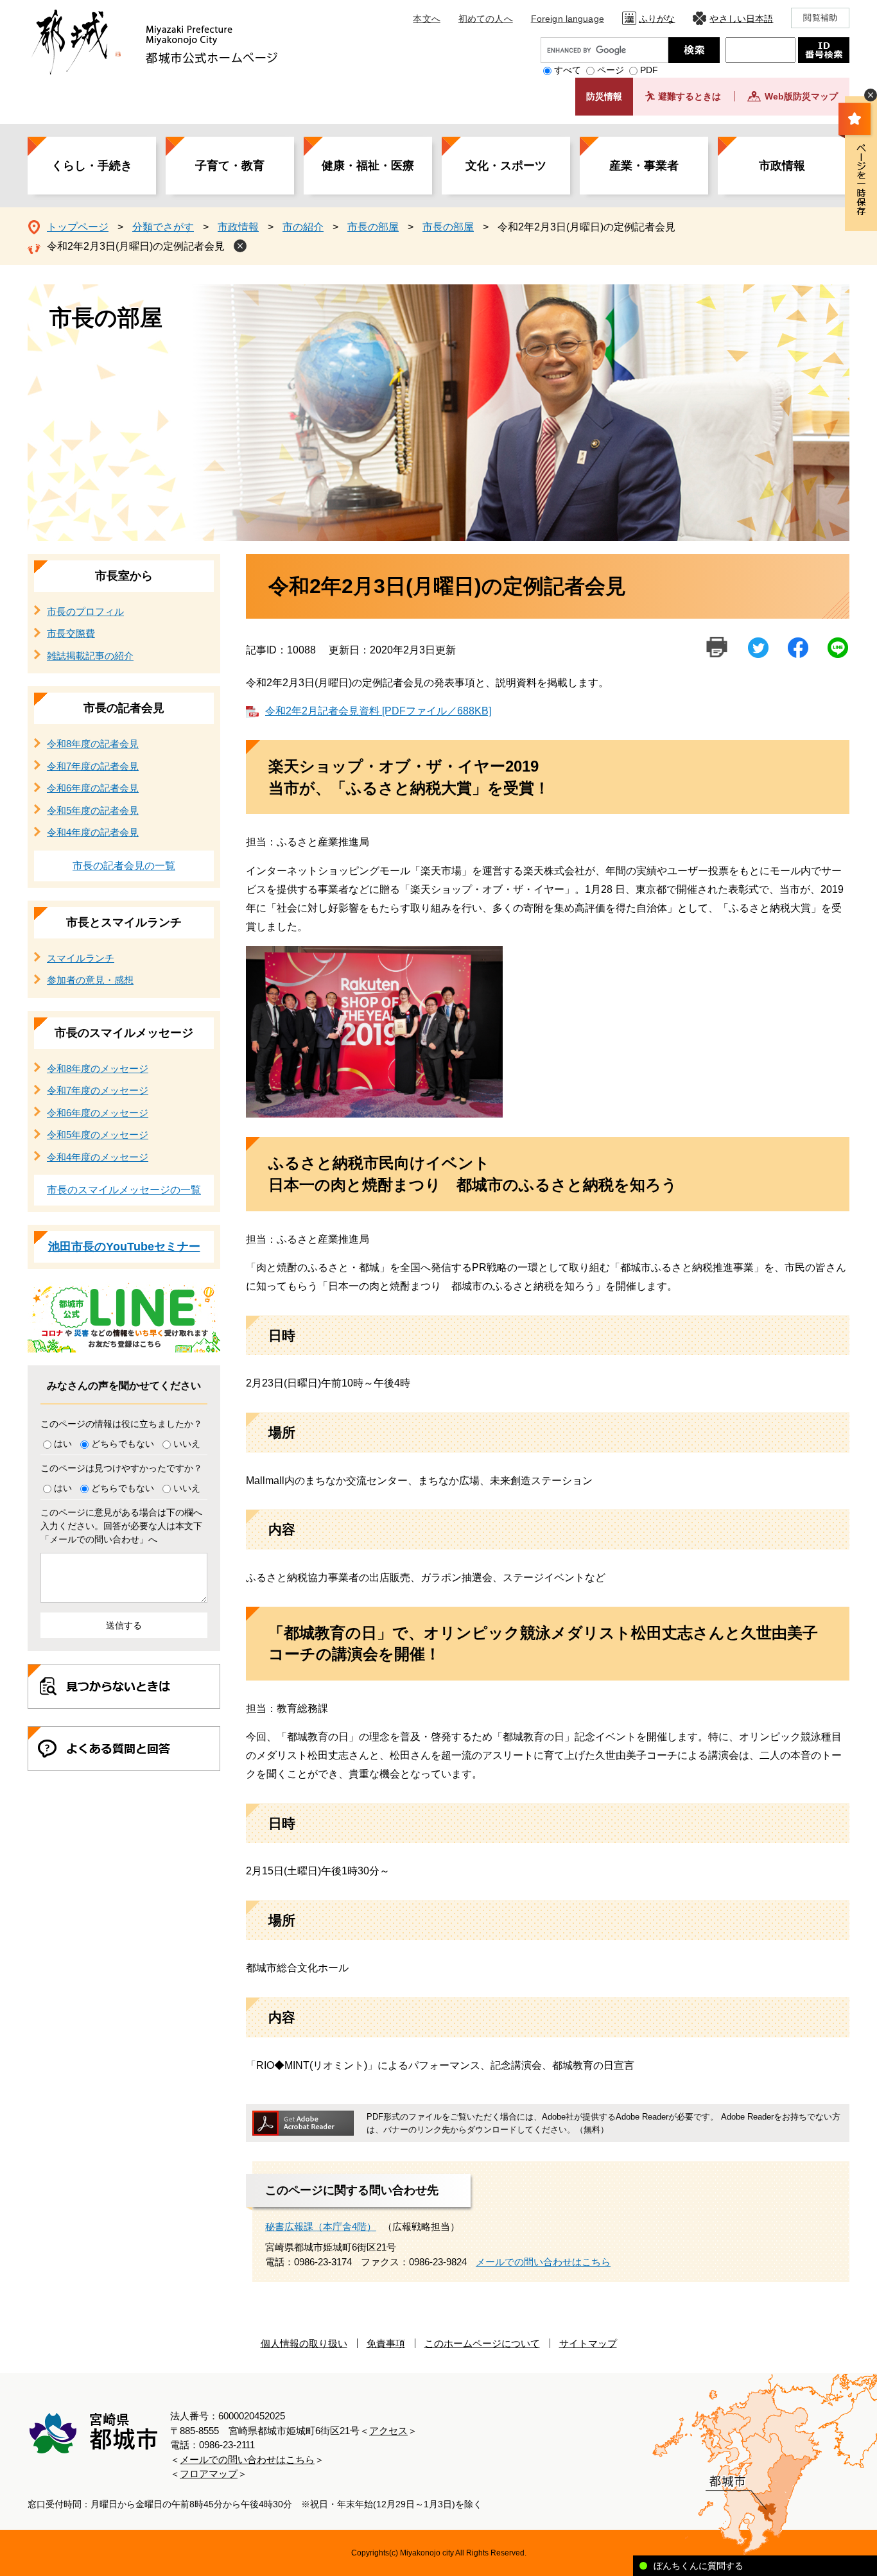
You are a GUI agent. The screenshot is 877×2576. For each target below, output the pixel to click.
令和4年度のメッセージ (98, 1157)
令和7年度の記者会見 (93, 766)
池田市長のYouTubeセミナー (124, 1247)
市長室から (124, 576)
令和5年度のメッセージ (98, 1135)
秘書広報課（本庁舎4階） (321, 2226)
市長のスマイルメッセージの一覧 (124, 1190)
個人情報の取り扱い (304, 2343)
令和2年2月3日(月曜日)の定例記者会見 (136, 246)
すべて (568, 70)
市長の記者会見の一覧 (124, 866)
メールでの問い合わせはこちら (543, 2262)
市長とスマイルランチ (124, 922)
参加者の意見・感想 (90, 980)
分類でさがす (163, 227)
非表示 (871, 95)
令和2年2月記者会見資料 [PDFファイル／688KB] (378, 711)
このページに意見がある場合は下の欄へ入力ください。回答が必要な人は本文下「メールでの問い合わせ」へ (121, 1526)
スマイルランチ (81, 958)
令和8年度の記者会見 (93, 744)
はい (63, 1444)
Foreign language (568, 19)
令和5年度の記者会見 (93, 810)
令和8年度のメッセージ (98, 1068)
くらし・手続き (92, 166)
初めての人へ (486, 19)
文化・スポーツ (506, 166)
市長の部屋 (373, 227)
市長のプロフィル (85, 611)
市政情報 (782, 166)
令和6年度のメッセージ (98, 1113)
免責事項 (386, 2343)
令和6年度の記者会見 (93, 788)
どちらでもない (123, 1444)
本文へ (426, 19)
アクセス (388, 2431)
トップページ (78, 227)
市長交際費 (71, 633)
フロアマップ (209, 2474)
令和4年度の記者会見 (93, 832)
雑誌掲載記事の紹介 (90, 656)
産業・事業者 (644, 166)
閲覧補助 (820, 18)
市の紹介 (303, 227)
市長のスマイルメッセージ (124, 1033)
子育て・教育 (230, 166)
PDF (649, 70)
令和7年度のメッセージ (98, 1090)
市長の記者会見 (124, 708)
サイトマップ (588, 2343)
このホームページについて (482, 2343)
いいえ (187, 1444)
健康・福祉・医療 (368, 166)
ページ (611, 70)
